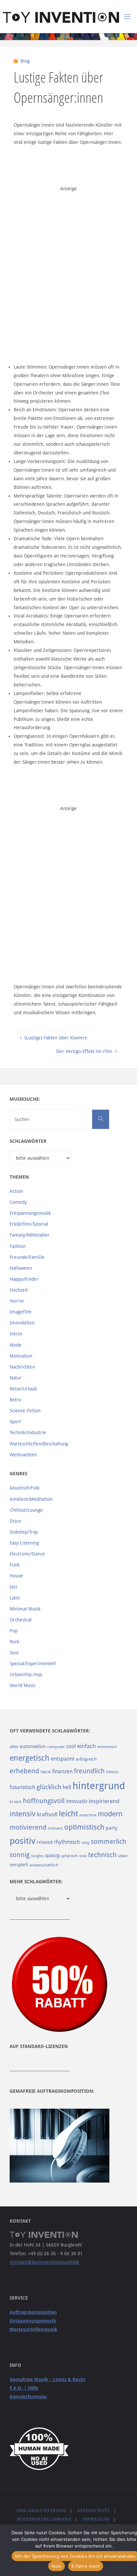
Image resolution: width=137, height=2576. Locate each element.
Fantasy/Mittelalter (30, 1235)
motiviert (55, 1828)
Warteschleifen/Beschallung (39, 1444)
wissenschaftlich (44, 1865)
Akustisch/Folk (25, 1488)
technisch (102, 1855)
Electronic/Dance (27, 1554)
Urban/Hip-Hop (26, 1674)
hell (67, 1787)
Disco (15, 1521)
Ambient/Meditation (31, 1499)
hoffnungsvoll (44, 1801)
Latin (15, 1598)
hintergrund (99, 1786)
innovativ (77, 1801)
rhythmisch (67, 1842)
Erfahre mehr (86, 2566)
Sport (15, 1422)
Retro (15, 1400)
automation (33, 1746)
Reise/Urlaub (23, 1389)
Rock (14, 1642)
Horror (17, 1301)
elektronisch (107, 1747)
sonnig (20, 1855)
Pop (14, 1631)
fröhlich (112, 1772)
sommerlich (109, 1842)
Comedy (18, 1202)
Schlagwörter (28, 1141)
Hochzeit (19, 1290)
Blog (25, 61)
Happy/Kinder (24, 1279)
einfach (86, 1746)
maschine (88, 1815)
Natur (16, 1378)
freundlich (89, 1771)
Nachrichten (22, 1367)
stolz (83, 1856)
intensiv (23, 1814)
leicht (68, 1814)
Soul (14, 1653)
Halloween (21, 1268)
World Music (23, 1685)
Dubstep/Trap (24, 1532)
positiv (22, 1841)
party (112, 1828)
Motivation (21, 1356)
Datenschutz (93, 2511)
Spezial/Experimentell (33, 1664)
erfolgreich (86, 1759)
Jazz (13, 1587)
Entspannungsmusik (30, 1213)
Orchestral (21, 1620)
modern (110, 1814)
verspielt (19, 1865)
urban (123, 1856)
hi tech (16, 1802)
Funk (15, 1565)
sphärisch (69, 1856)
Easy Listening (24, 1543)
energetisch (30, 1758)
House (16, 1576)
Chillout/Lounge (26, 1510)
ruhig (85, 1843)
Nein (57, 2566)
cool (71, 1746)
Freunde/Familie (27, 1257)
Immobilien (22, 1323)
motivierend (28, 1827)
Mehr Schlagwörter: (36, 1882)
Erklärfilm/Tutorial (29, 1224)
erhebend (24, 1771)
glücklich (49, 1787)
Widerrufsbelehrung (44, 2519)
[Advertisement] (68, 262)
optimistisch (84, 1827)
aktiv (14, 1747)
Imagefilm (21, 1312)
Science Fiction (25, 1411)
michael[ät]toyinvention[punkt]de (45, 2262)
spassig (52, 1855)
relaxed (45, 1842)
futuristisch (22, 1787)
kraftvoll (47, 1814)
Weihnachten (23, 1455)
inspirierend (104, 1801)
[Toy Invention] (61, 17)
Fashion (18, 1246)
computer (56, 1747)
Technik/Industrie (28, 1433)
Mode (16, 1345)
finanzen (62, 1771)
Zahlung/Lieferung (42, 2511)
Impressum (96, 2519)
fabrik (46, 1772)
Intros (16, 1334)
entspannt (63, 1759)
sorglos (37, 1856)
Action (16, 1191)
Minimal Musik (25, 1609)
